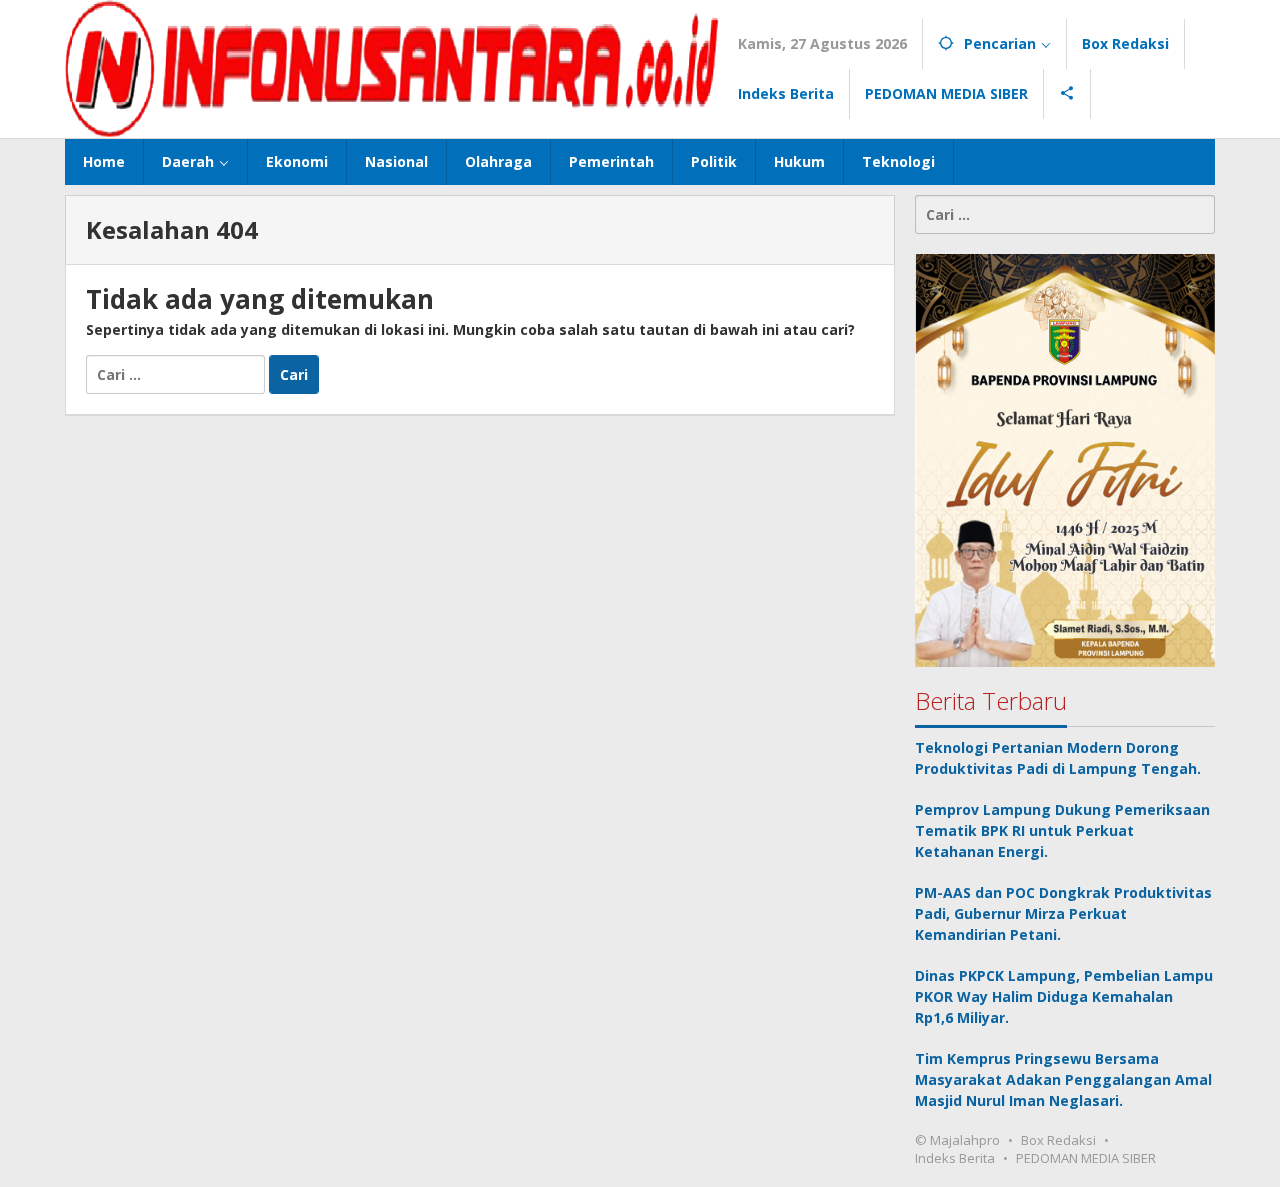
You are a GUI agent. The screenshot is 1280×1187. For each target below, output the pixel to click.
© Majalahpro (957, 1140)
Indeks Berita (955, 1158)
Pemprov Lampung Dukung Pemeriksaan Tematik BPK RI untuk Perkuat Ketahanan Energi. (1062, 830)
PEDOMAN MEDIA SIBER (1086, 1158)
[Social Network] (1067, 94)
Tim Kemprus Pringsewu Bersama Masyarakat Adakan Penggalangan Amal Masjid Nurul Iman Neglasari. (1063, 1079)
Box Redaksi (1058, 1140)
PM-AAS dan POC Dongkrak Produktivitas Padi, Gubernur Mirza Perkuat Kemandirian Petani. (1063, 913)
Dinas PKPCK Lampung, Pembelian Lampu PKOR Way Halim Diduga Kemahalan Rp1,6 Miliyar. (1064, 996)
